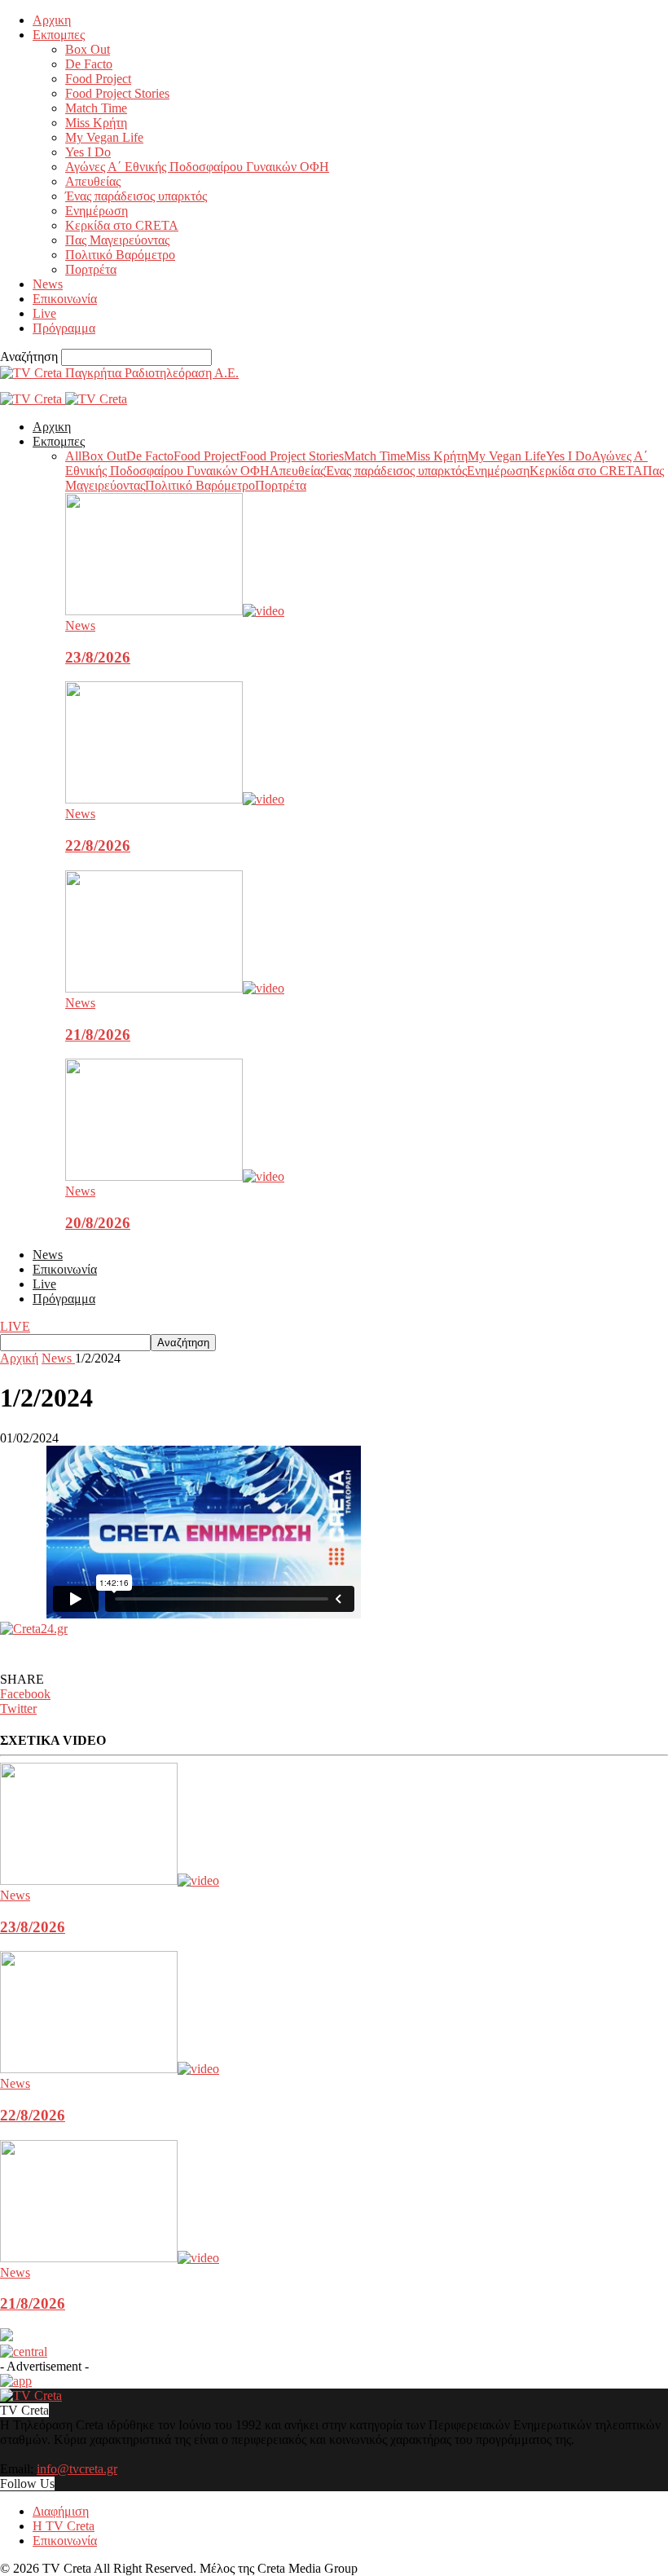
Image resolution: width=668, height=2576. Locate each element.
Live (44, 313)
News (48, 284)
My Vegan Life (104, 137)
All (73, 456)
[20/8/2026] (175, 1176)
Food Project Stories (117, 93)
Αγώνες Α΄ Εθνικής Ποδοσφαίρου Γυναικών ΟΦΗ (197, 167)
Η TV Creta (64, 2526)
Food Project (98, 79)
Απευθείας (93, 181)
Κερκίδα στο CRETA (122, 225)
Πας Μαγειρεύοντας (117, 240)
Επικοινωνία (65, 299)
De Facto (89, 64)
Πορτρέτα (91, 269)
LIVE (15, 1326)
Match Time (96, 108)
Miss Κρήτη (96, 123)
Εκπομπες (59, 35)
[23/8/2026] (175, 611)
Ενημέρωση (97, 211)
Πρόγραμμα (64, 328)
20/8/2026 (98, 1223)
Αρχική (19, 1358)
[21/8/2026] (175, 988)
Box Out (88, 49)
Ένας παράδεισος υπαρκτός (136, 196)
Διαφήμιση (61, 2511)
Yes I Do (88, 152)
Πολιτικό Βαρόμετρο (120, 255)
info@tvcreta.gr (77, 2469)
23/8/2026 (98, 657)
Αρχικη (52, 20)
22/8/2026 (98, 845)
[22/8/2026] (175, 799)
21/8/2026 (98, 1035)
